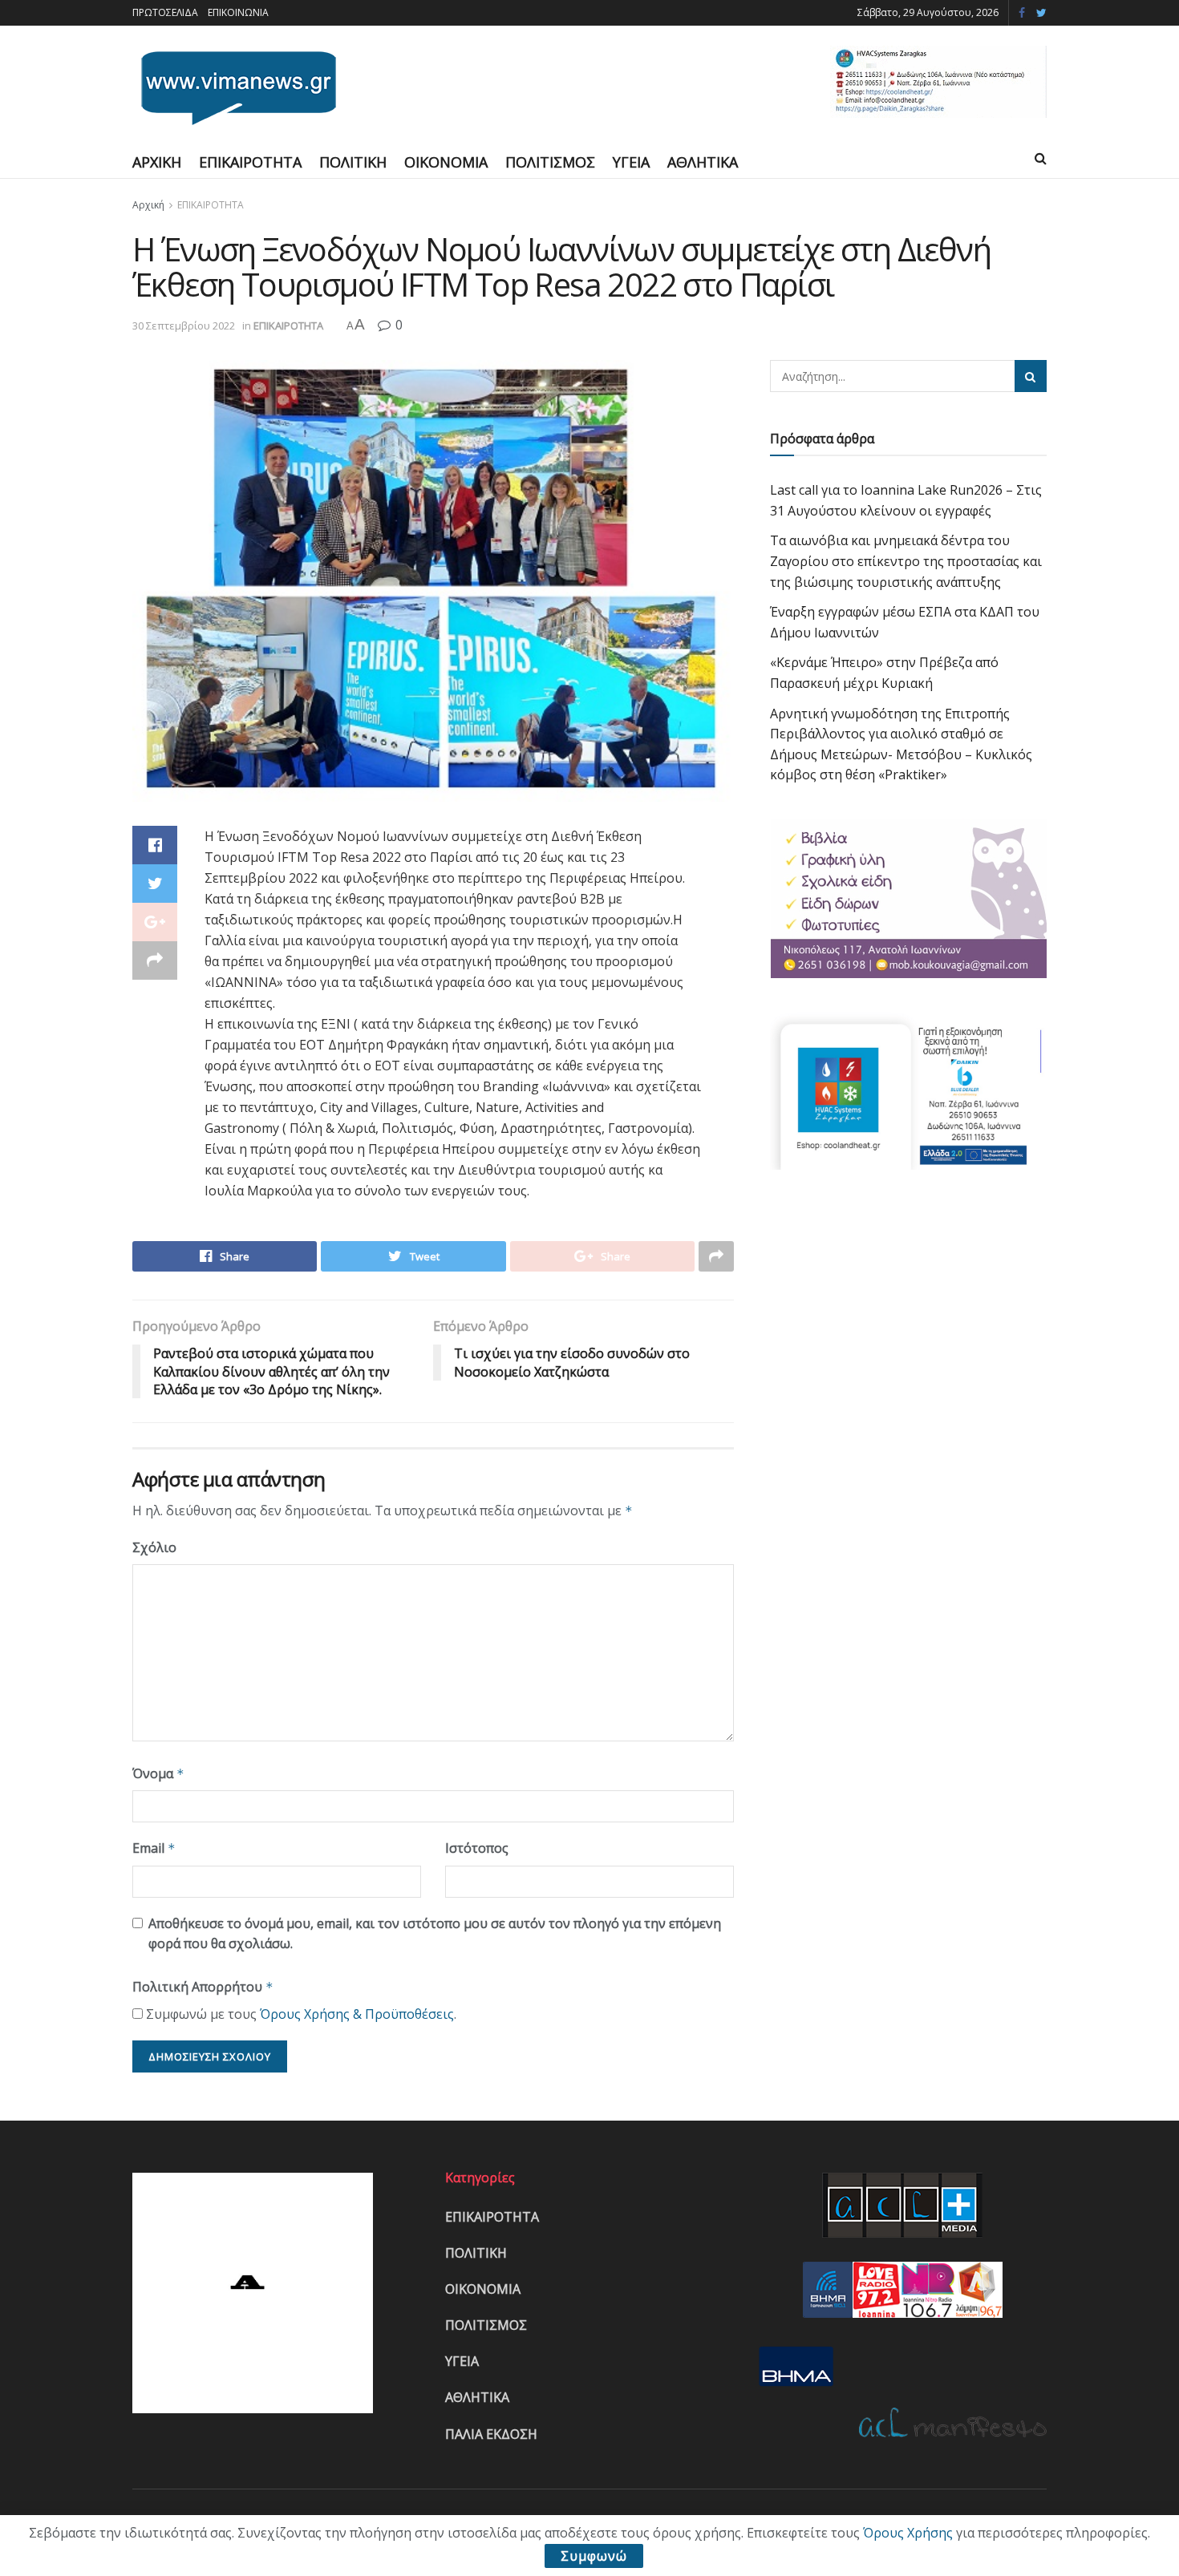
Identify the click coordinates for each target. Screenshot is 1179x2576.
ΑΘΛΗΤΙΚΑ (703, 162)
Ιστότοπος (477, 1848)
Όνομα (158, 1773)
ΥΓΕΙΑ (631, 162)
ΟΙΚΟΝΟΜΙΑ (446, 162)
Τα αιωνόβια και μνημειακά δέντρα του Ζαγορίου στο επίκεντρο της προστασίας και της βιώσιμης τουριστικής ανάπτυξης (906, 561)
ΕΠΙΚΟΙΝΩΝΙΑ (238, 12)
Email (154, 1848)
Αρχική (148, 205)
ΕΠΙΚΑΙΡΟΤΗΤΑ (250, 162)
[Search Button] (1031, 376)
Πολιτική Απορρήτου (203, 1987)
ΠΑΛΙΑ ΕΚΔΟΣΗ (491, 2434)
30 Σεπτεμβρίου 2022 (184, 326)
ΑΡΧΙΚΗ (157, 162)
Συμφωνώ (594, 2556)
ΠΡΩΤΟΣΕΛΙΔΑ (165, 12)
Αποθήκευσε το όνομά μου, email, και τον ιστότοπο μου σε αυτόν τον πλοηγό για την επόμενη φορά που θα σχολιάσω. (435, 1934)
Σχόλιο (154, 1547)
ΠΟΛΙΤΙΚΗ (353, 162)
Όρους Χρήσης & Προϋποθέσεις (357, 2014)
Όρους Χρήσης (908, 2533)
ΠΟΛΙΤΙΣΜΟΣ (550, 162)
